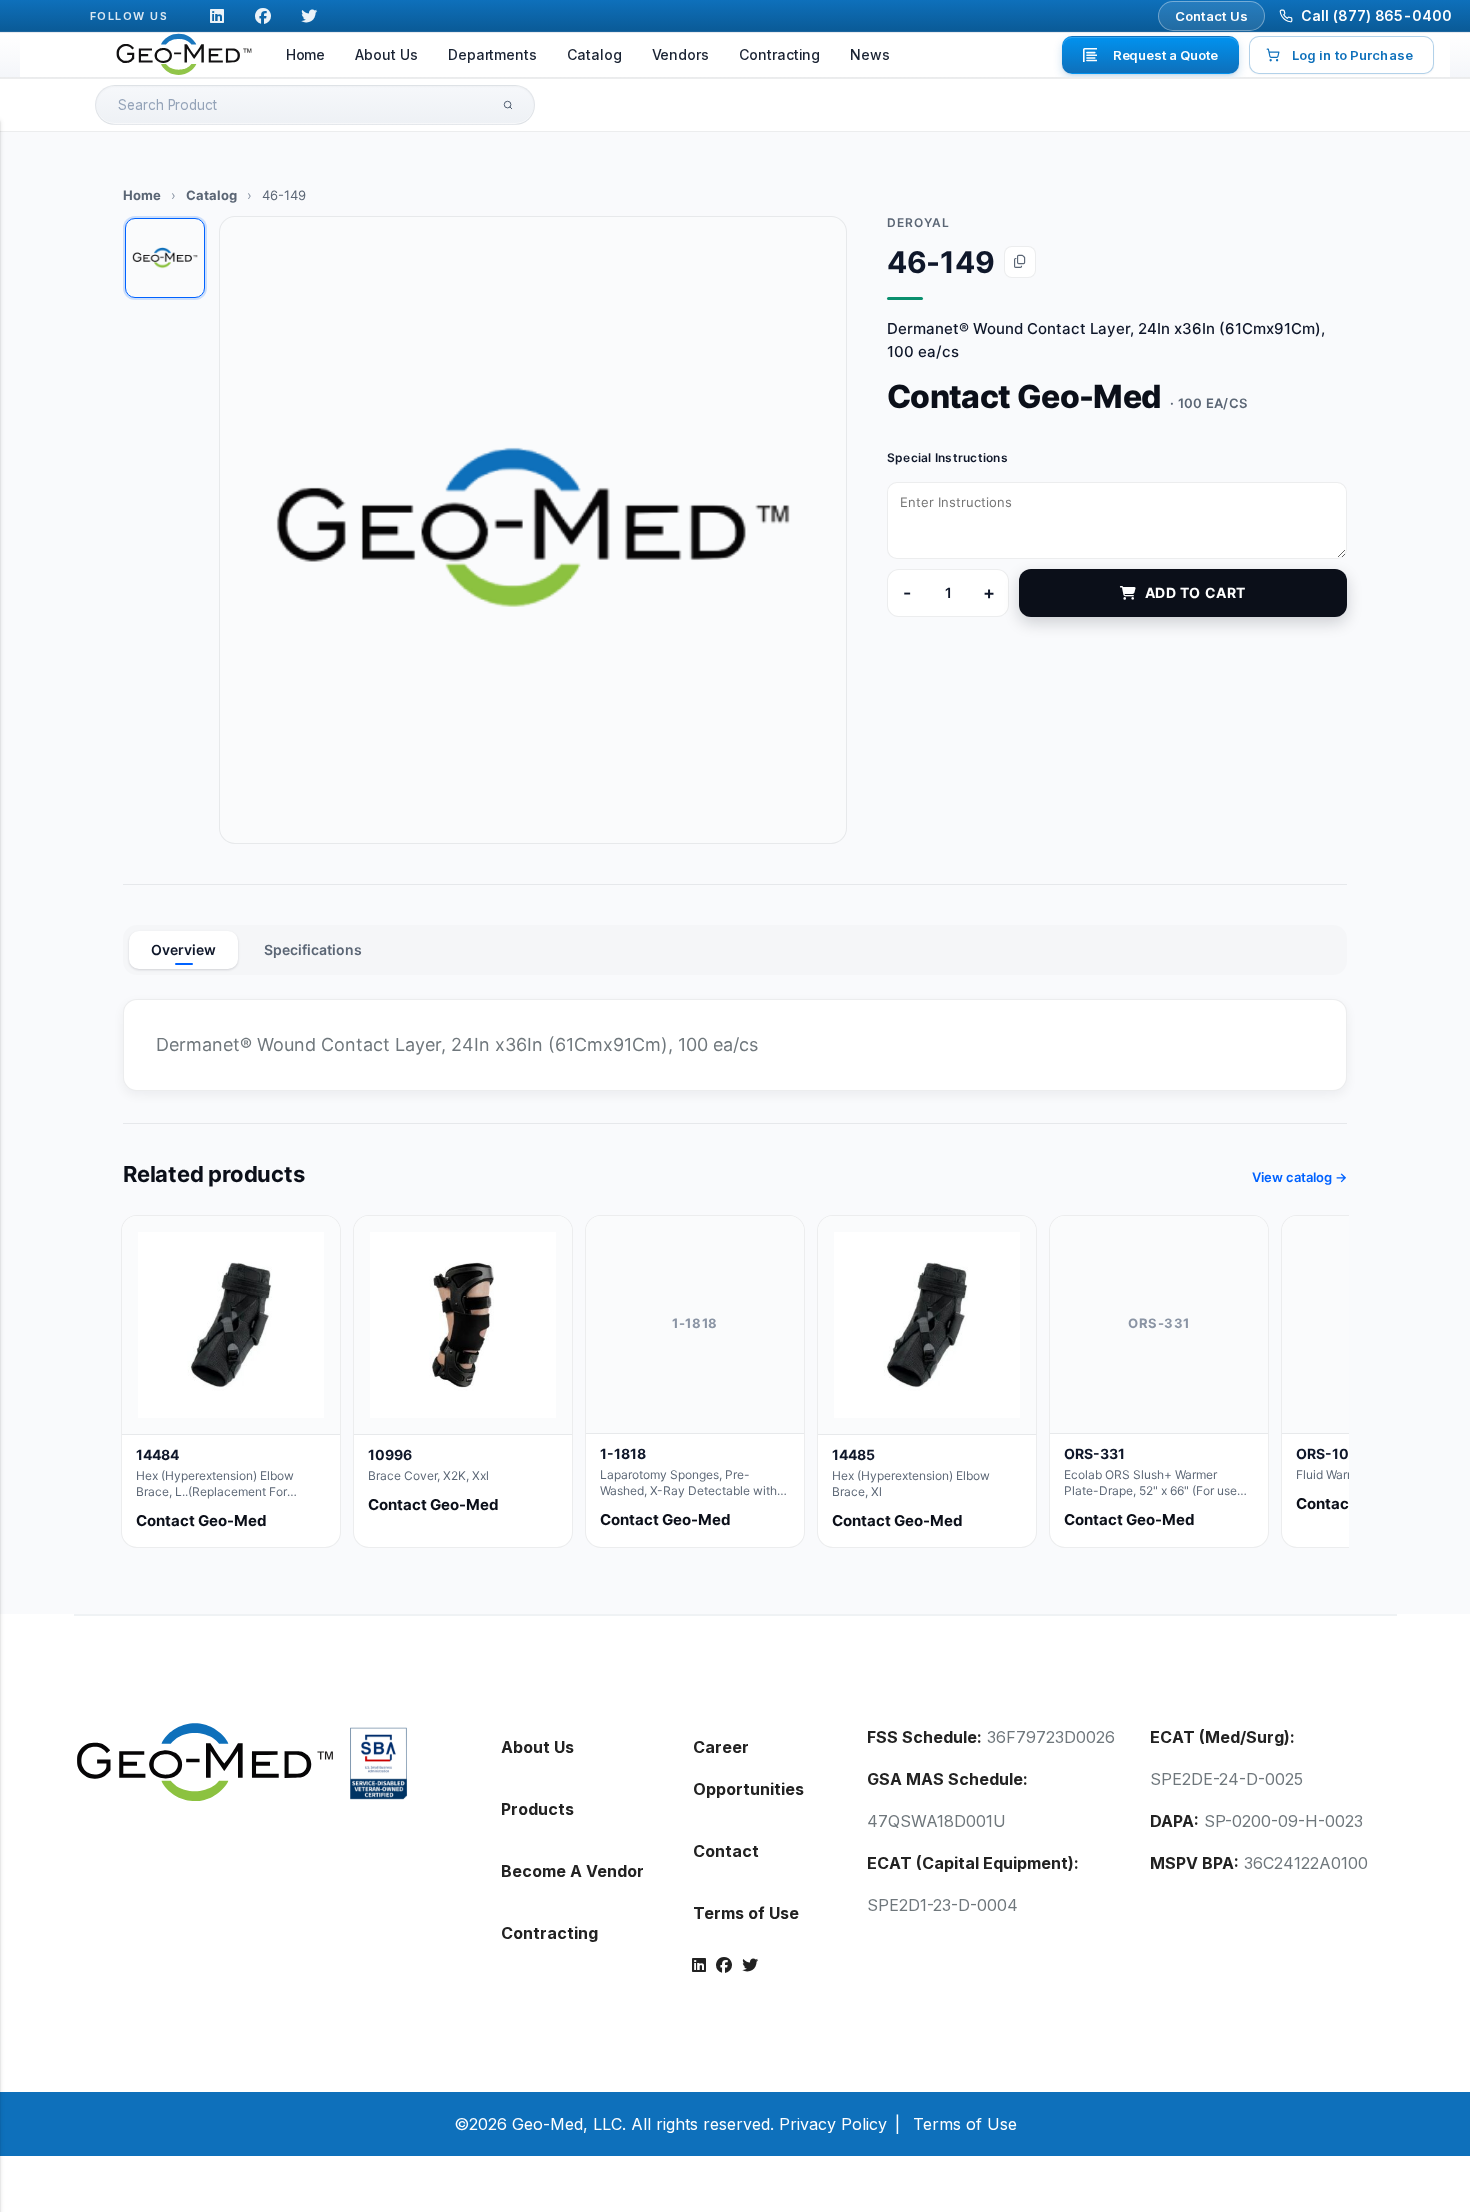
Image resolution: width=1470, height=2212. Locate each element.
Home (306, 54)
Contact (726, 1851)
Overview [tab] (183, 949)
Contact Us (1212, 16)
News (870, 54)
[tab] (165, 258)
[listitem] (231, 1381)
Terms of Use (746, 1913)
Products (537, 1809)
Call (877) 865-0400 (1376, 15)
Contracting (779, 54)
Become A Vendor (572, 1871)
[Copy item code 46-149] (1020, 262)
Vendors (681, 54)
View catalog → (1299, 1177)
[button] (533, 530)
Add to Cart (1195, 592)
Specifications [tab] (313, 949)
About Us (386, 54)
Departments (492, 54)
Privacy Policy (833, 2124)
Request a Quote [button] (1165, 55)
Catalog (594, 54)
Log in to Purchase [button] (1352, 55)
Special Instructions (947, 457)
